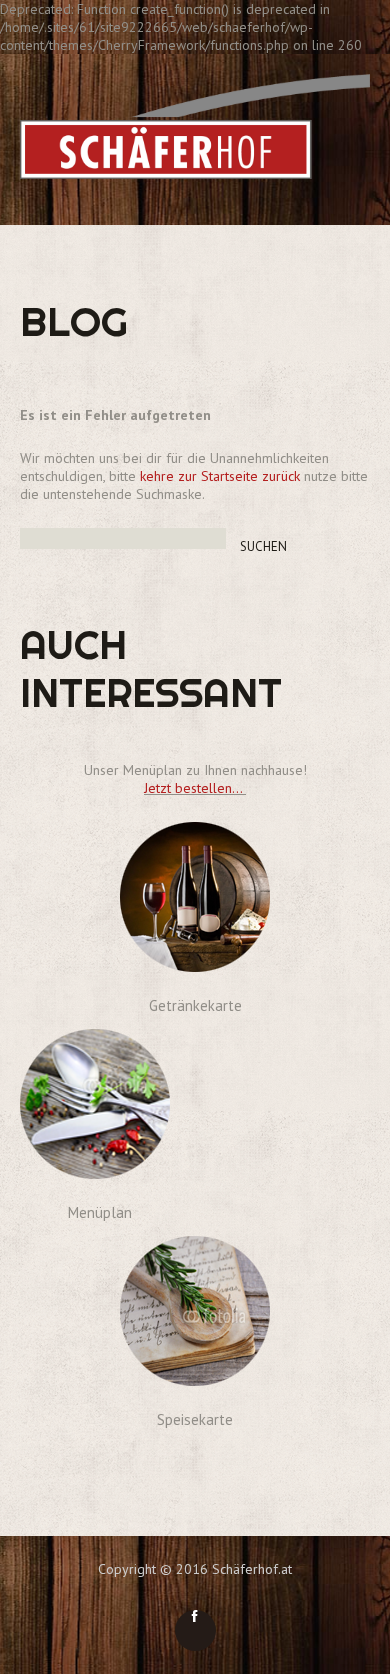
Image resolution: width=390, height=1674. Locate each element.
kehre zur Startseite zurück (222, 476)
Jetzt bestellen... (195, 788)
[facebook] (195, 1630)
